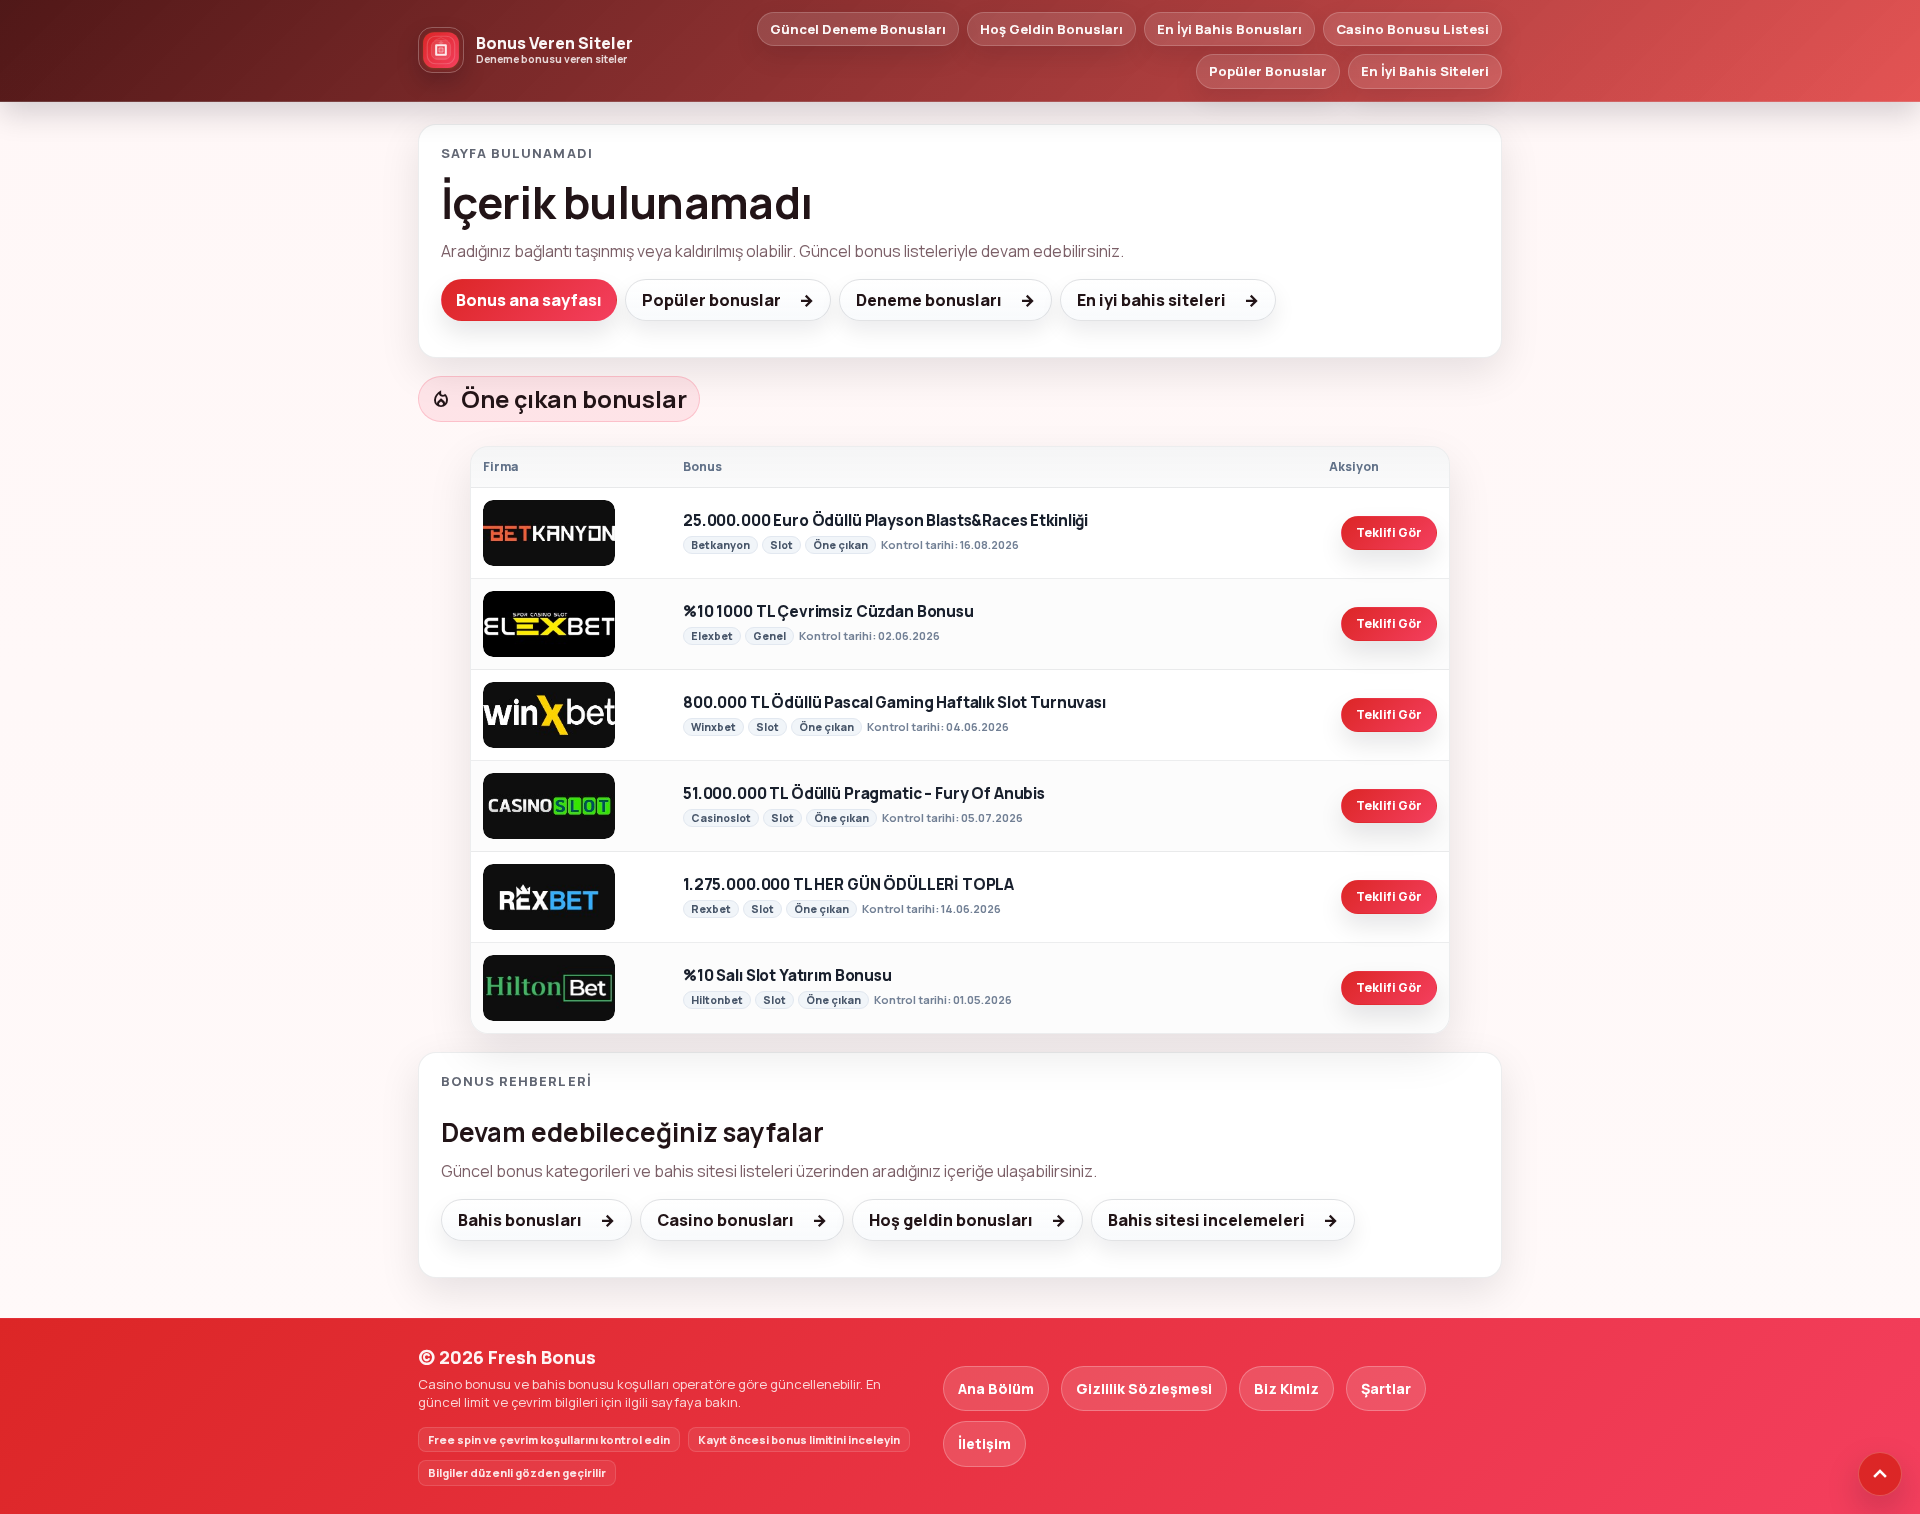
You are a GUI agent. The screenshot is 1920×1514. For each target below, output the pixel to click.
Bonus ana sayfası (529, 300)
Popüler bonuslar (711, 300)
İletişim (984, 1443)
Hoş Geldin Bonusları (1051, 29)
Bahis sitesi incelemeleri (1206, 1220)
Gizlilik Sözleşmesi (1144, 1388)
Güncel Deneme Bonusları (858, 29)
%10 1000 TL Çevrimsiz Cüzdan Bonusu (828, 612)
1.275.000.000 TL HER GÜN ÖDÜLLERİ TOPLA (848, 885)
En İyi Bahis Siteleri (1425, 71)
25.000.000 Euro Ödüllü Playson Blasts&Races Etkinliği (885, 521)
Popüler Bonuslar (1268, 71)
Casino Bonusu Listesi (1412, 29)
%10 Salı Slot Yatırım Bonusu (787, 976)
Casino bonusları (725, 1220)
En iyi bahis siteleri (1151, 300)
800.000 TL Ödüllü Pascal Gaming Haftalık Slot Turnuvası (894, 703)
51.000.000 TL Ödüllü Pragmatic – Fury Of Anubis (864, 794)
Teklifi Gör (1389, 532)
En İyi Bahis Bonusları (1229, 29)
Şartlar (1386, 1388)
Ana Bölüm (996, 1388)
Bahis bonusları (520, 1220)
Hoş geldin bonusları (951, 1220)
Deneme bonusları (929, 300)
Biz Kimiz (1286, 1388)
